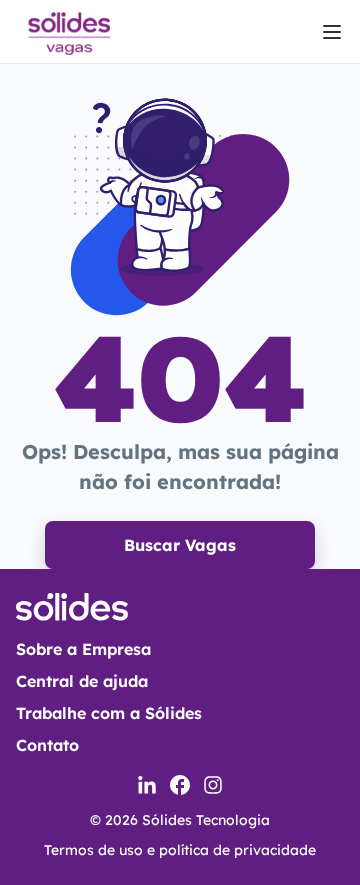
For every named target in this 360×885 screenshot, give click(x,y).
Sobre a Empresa (83, 649)
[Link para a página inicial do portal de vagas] (68, 31)
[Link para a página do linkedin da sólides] (147, 785)
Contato (47, 745)
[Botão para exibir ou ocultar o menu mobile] (332, 32)
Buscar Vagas (180, 545)
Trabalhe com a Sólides (109, 713)
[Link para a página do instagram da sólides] (213, 785)
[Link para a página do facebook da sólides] (180, 785)
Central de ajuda (82, 681)
